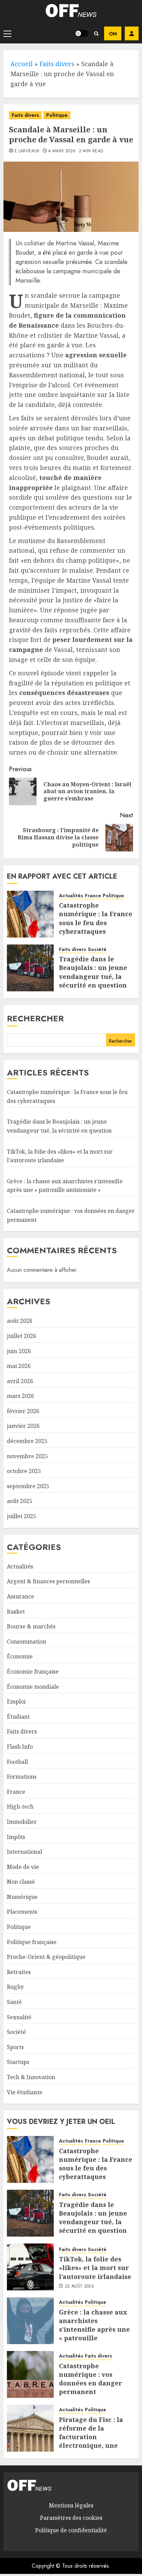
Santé (14, 2002)
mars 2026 (21, 1396)
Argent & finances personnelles (48, 1581)
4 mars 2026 (62, 151)
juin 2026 (19, 1351)
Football (17, 1762)
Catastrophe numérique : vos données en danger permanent (90, 2379)
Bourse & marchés (31, 1626)
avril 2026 (20, 1381)
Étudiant (18, 1717)
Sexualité (19, 2017)
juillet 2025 (22, 1516)
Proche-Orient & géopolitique (46, 1957)
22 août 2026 (79, 2287)
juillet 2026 (22, 1336)
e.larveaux (27, 151)
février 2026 (23, 1411)
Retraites (19, 1972)
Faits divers (57, 64)
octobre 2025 (24, 1471)
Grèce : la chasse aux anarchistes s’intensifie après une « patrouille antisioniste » (65, 1186)
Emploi (16, 1701)
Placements (22, 1912)
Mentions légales (71, 2505)
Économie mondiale (33, 1687)
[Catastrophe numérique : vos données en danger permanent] (30, 2374)
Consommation (27, 1642)
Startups (18, 2062)
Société (97, 949)
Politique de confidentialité (71, 2530)
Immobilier (22, 1822)
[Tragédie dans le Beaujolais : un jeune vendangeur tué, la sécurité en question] (30, 968)
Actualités (71, 896)
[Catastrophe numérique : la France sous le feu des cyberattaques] (30, 914)
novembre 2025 (27, 1456)
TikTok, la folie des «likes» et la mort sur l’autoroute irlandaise (95, 2268)
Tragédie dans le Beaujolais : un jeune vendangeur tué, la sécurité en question (93, 972)
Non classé (21, 1882)
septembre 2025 (28, 1486)
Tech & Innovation (31, 2077)
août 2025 (20, 1501)
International (24, 1852)
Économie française (33, 1672)
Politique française (32, 1942)
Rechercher (35, 1018)
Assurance (21, 1596)
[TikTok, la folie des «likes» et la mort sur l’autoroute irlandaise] (30, 2267)
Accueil (22, 64)
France (93, 896)
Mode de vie (23, 1867)
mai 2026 (19, 1366)
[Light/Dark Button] (82, 33)
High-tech (20, 1807)
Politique (57, 115)
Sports (15, 2047)
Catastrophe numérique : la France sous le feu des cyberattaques (96, 918)
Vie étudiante (25, 2092)
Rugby (15, 1987)
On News (113, 33)
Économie (20, 1656)
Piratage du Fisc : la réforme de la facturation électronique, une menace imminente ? (94, 2437)
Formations (22, 1777)
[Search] (96, 34)
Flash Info (20, 1747)
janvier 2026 (23, 1426)
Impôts (16, 1837)
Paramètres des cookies (71, 2518)
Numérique (22, 1897)
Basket (16, 1612)
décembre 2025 (27, 1441)
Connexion (132, 33)
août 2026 (20, 1321)
